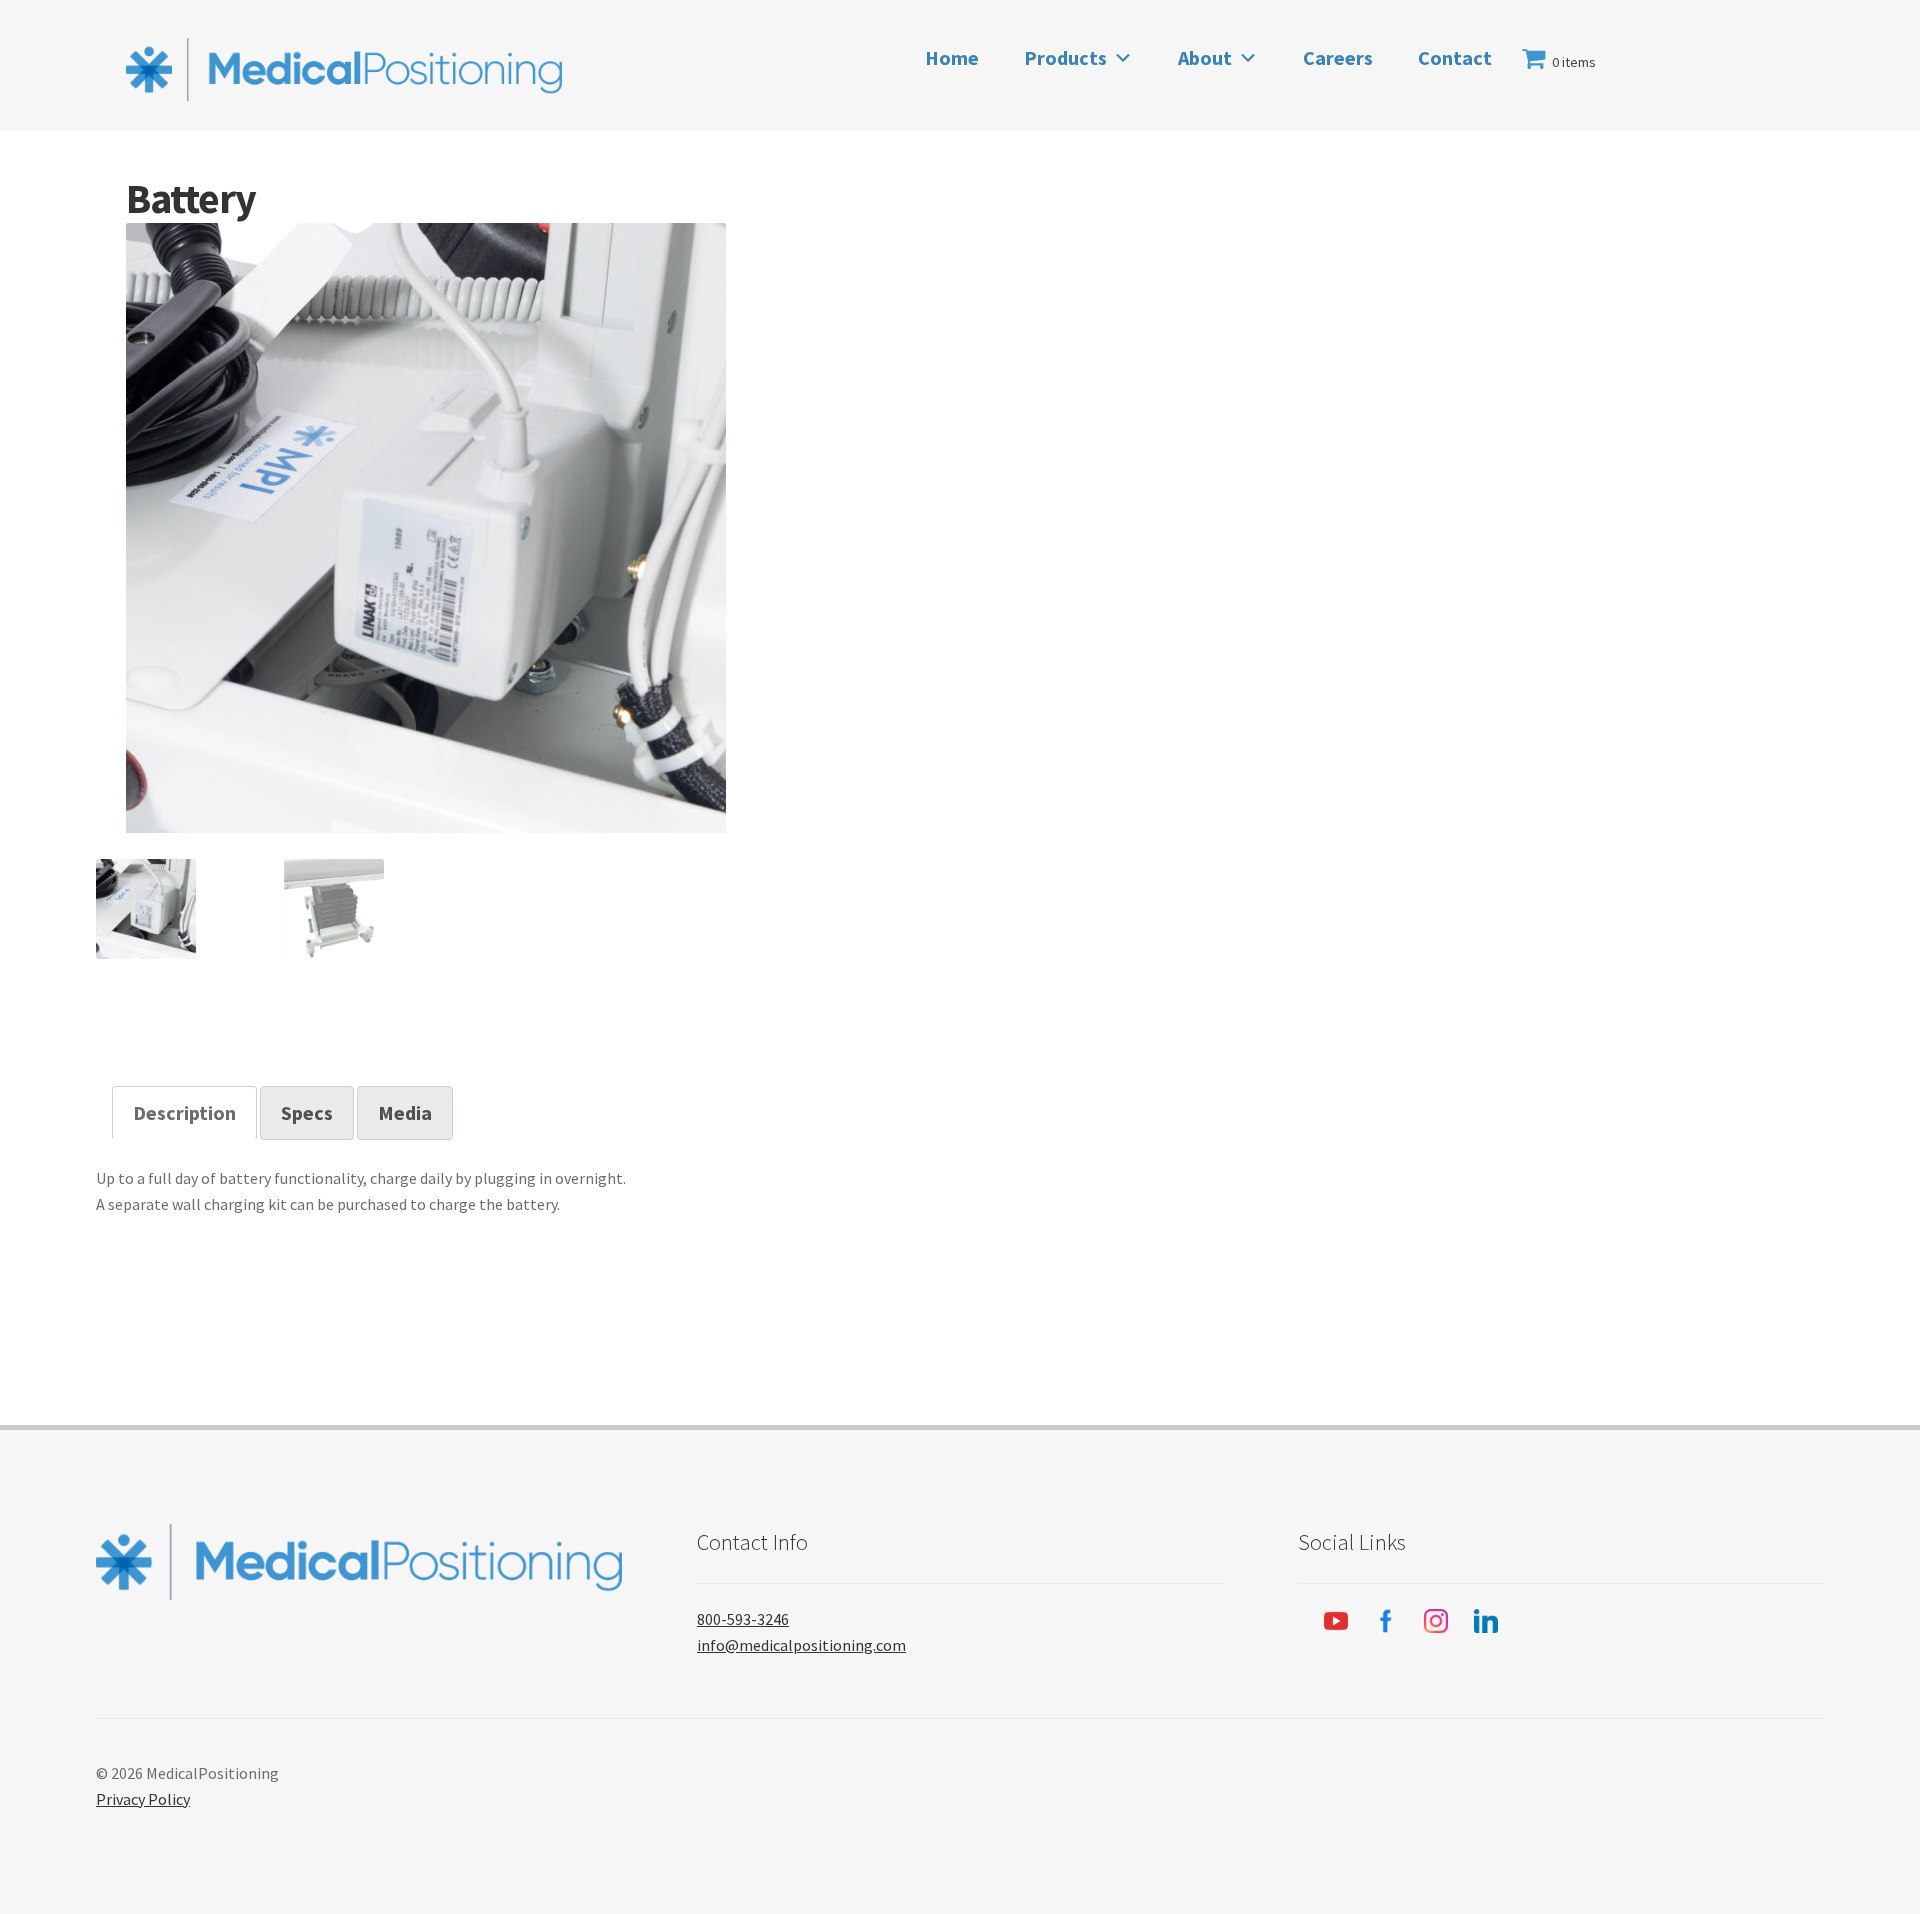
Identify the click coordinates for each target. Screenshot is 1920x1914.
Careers (1338, 57)
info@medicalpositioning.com (801, 1645)
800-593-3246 (743, 1619)
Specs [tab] (307, 1112)
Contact (1455, 57)
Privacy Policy (143, 1799)
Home (952, 57)
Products (1065, 57)
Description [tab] (184, 1112)
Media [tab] (405, 1112)
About (1205, 57)
